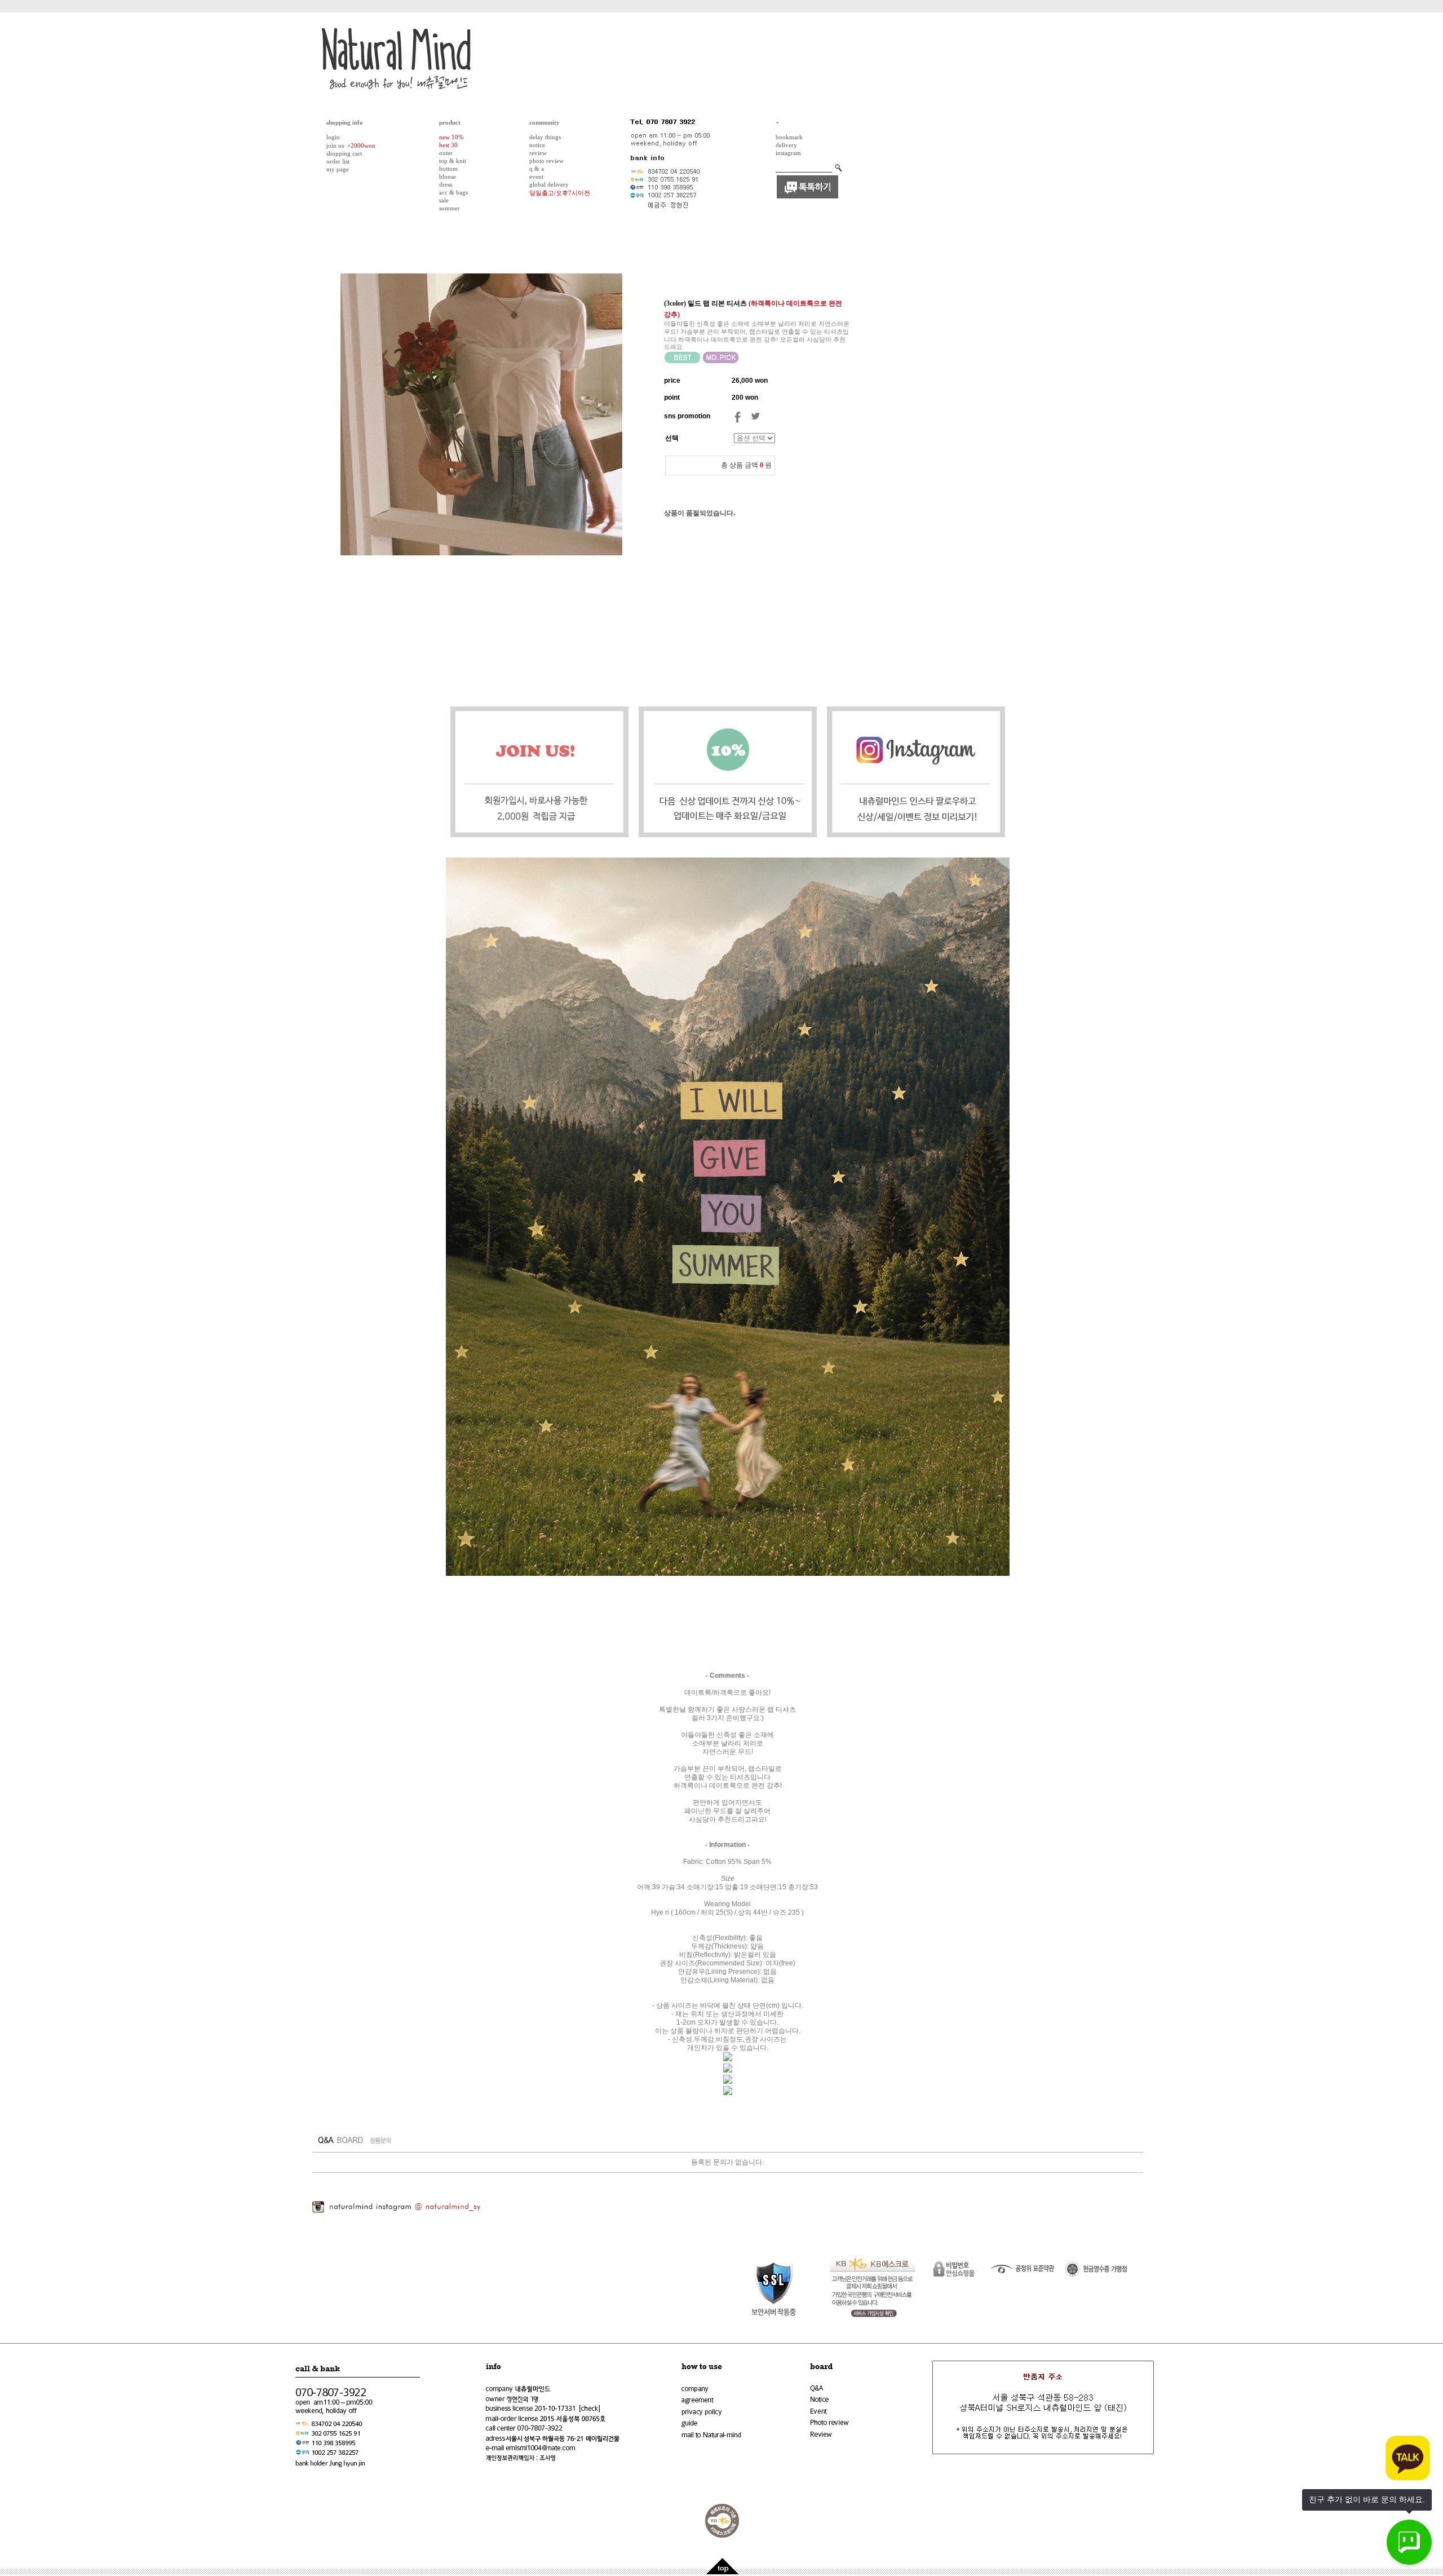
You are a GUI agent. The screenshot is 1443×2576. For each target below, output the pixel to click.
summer (450, 208)
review (538, 153)
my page (338, 169)
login (333, 137)
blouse (448, 176)
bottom (448, 169)
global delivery (549, 184)
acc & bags (453, 192)
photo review (546, 161)
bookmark (789, 137)
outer (446, 153)
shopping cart (344, 153)
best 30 (448, 145)
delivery (786, 145)
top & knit (453, 161)
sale (444, 200)
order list (338, 161)
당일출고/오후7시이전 (560, 193)
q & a (537, 169)
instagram (788, 153)
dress (446, 184)
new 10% (451, 137)
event (536, 176)
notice (537, 145)
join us (335, 145)
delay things (545, 137)
